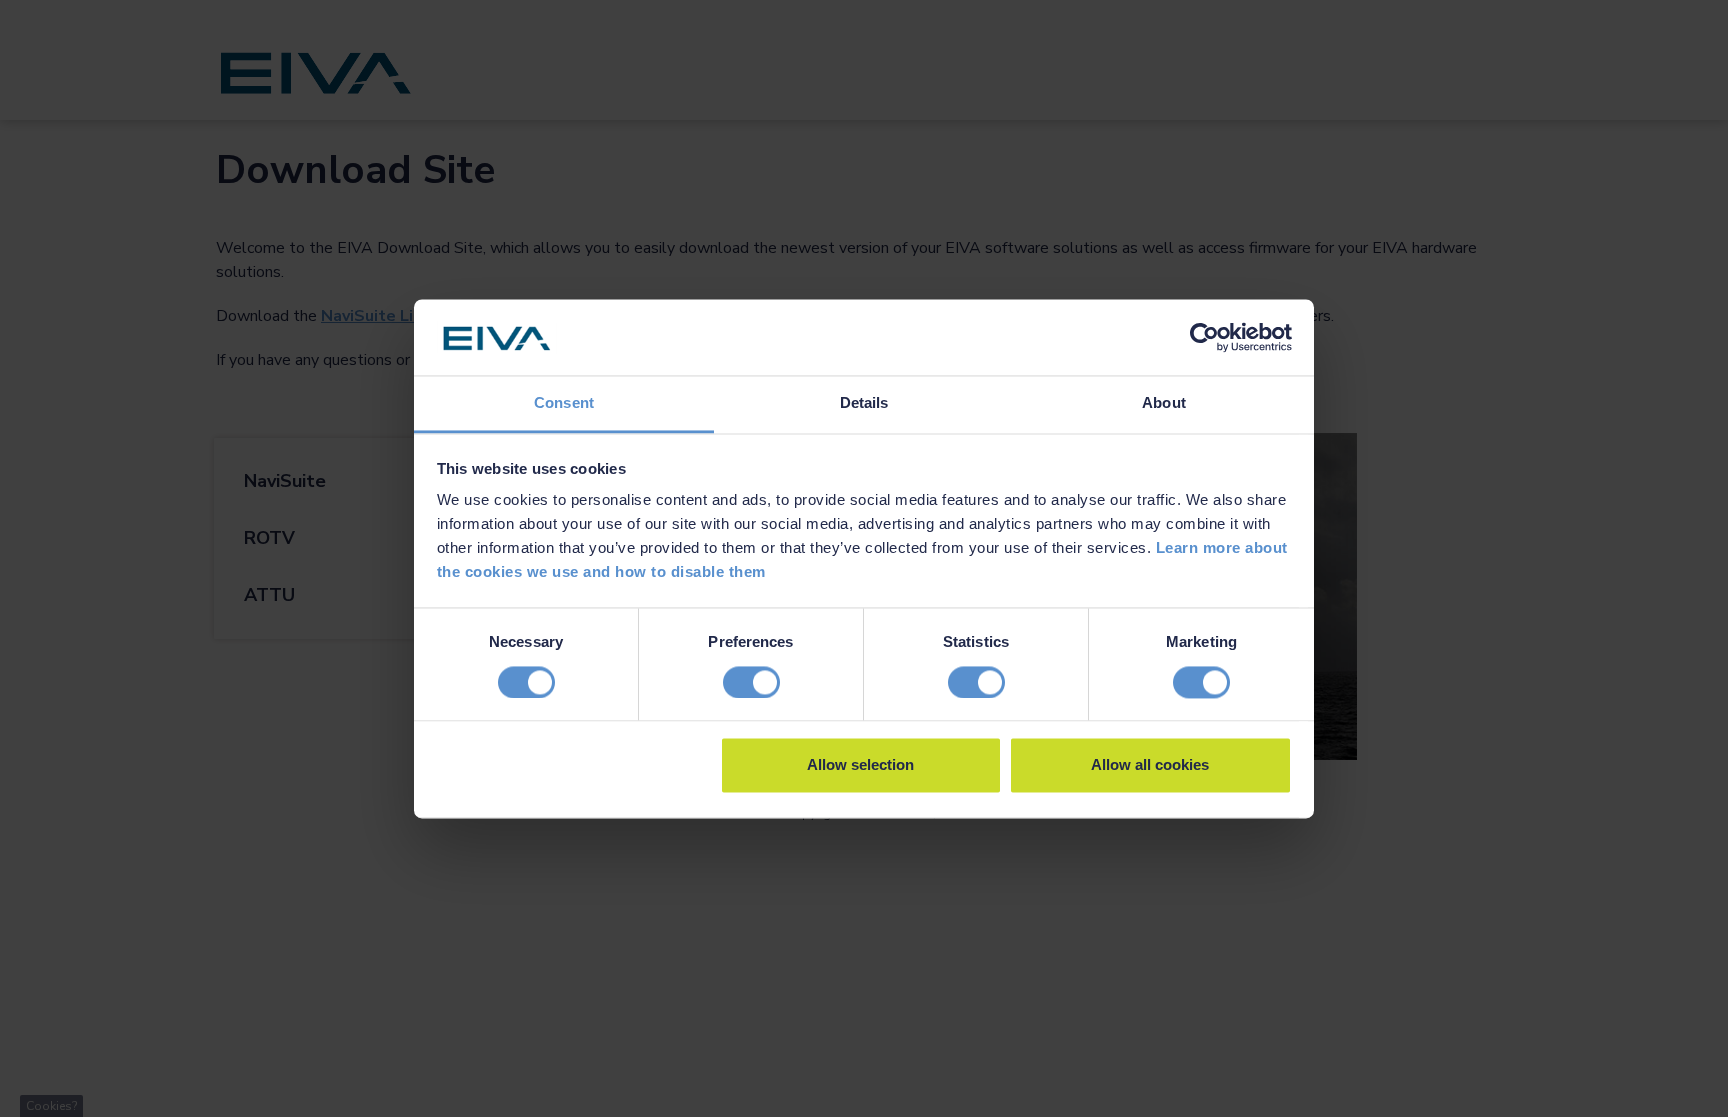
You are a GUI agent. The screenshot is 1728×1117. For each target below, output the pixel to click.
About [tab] (1164, 403)
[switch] (751, 682)
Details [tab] (864, 403)
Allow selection (860, 765)
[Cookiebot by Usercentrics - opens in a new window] (1204, 337)
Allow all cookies (1150, 765)
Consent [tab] (564, 403)
